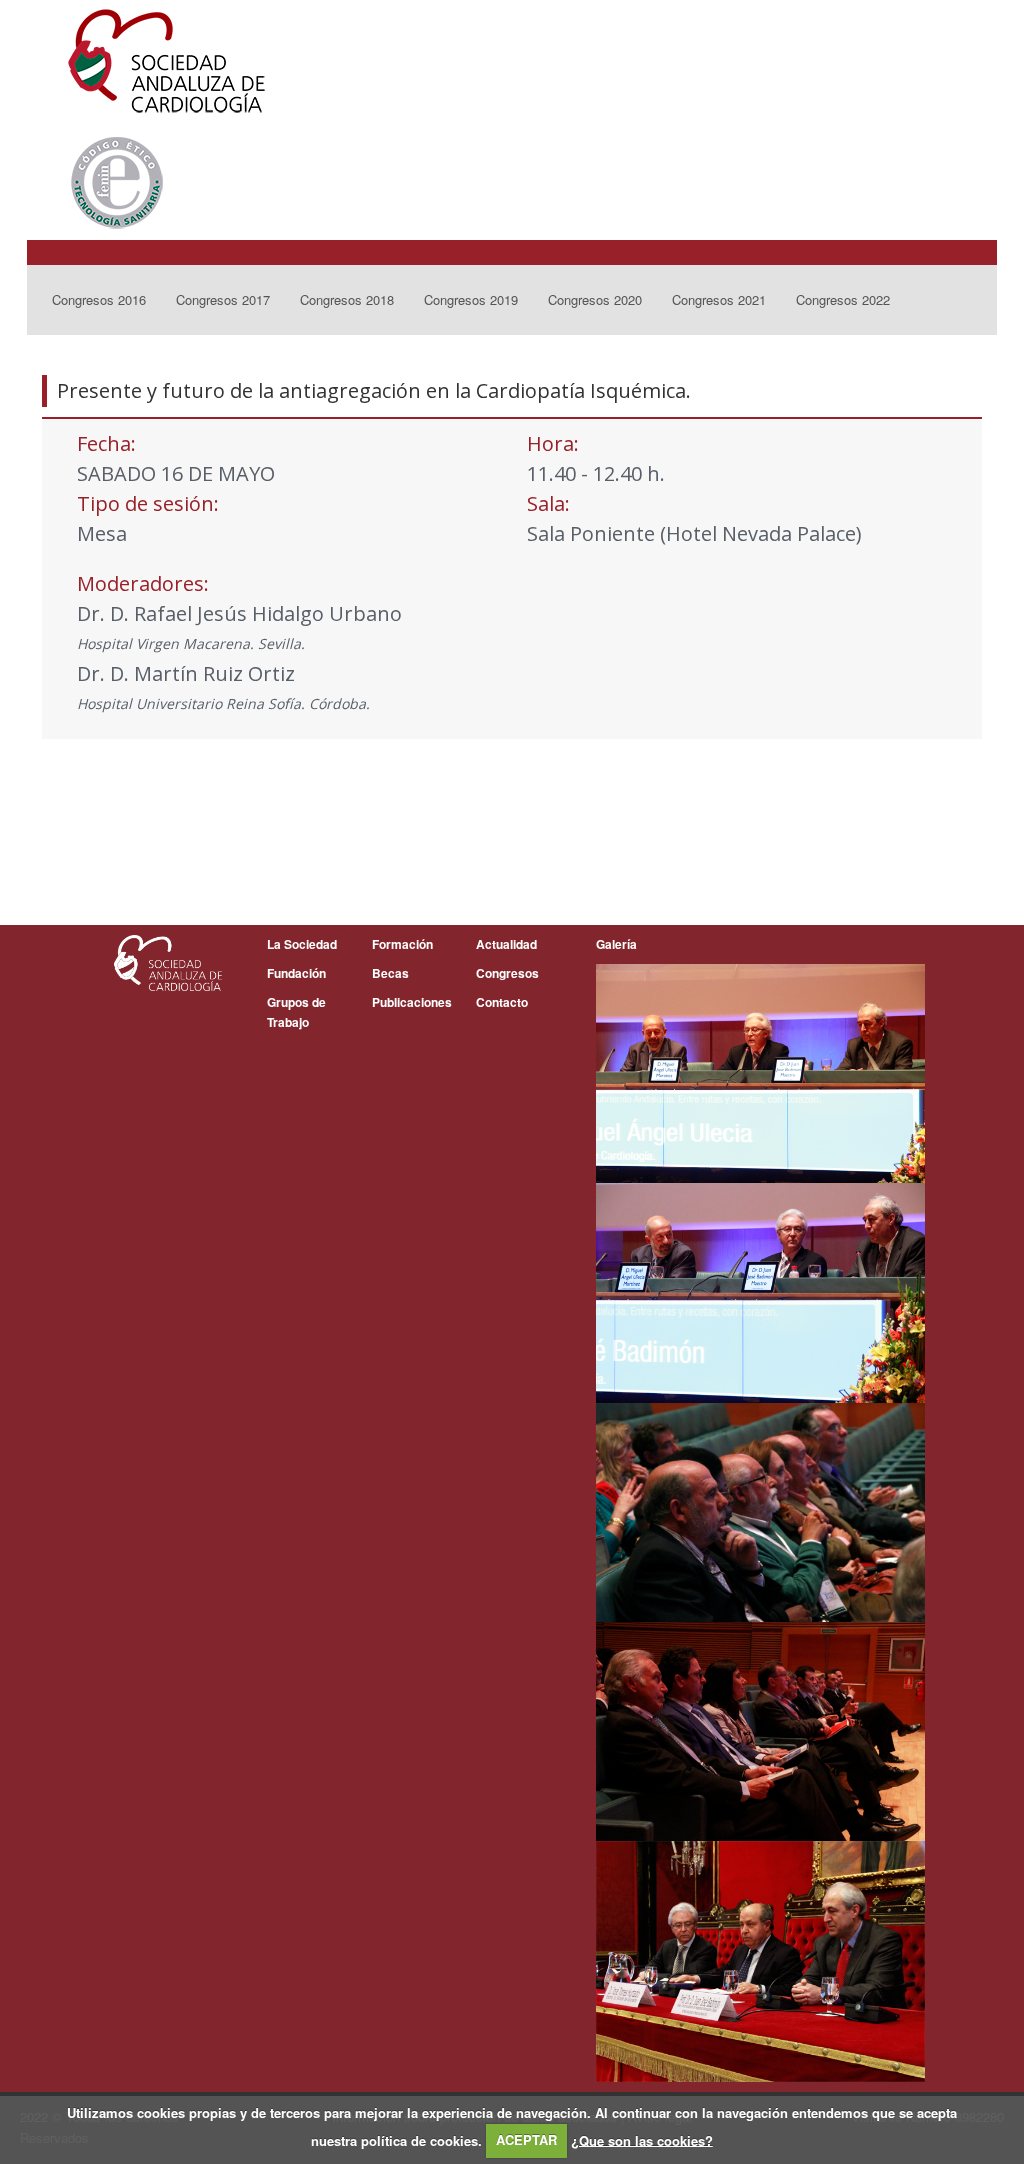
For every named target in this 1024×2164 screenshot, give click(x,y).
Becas (390, 973)
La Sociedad (302, 944)
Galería (616, 944)
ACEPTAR (526, 2139)
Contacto (502, 1002)
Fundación (296, 973)
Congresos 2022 (843, 299)
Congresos (507, 973)
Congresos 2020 (595, 299)
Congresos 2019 (471, 299)
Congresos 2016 (99, 299)
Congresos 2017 (223, 299)
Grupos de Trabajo (296, 1011)
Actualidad (506, 944)
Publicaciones (412, 1002)
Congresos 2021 (719, 299)
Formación (402, 944)
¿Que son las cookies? (642, 2139)
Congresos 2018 (347, 299)
